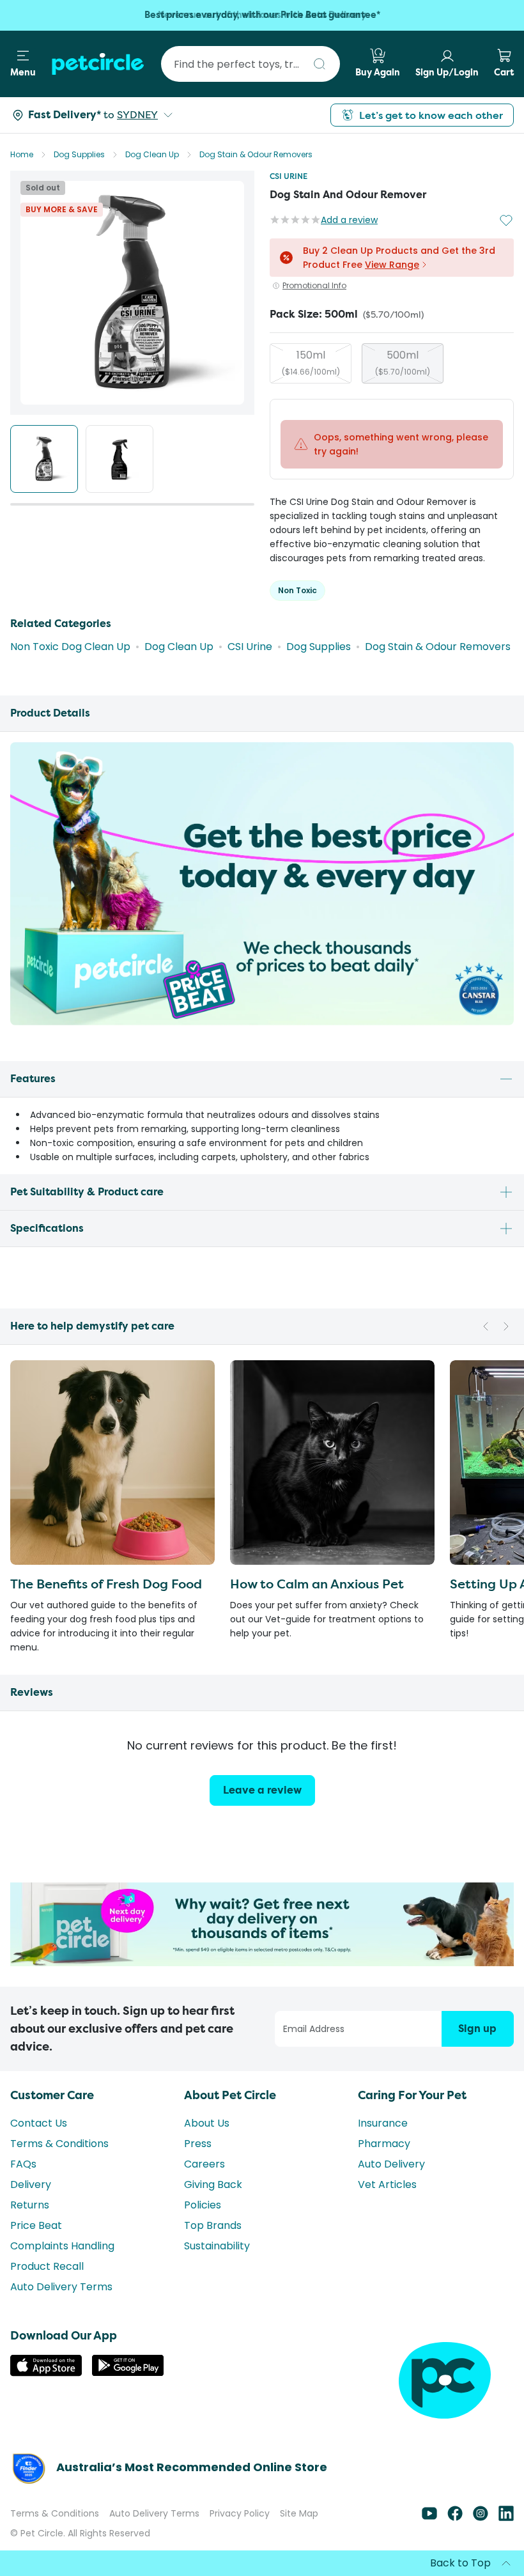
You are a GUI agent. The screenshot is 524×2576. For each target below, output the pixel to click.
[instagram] (481, 2518)
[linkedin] (506, 2518)
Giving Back (213, 2184)
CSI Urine (289, 176)
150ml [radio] (311, 362)
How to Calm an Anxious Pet (317, 1584)
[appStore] (46, 2373)
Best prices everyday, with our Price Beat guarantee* (262, 15)
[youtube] (429, 2518)
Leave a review (262, 1790)
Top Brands (213, 2225)
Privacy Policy (240, 2513)
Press (198, 2144)
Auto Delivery (391, 2164)
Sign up (477, 2029)
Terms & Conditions (59, 2144)
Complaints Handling (62, 2246)
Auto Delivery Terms (61, 2287)
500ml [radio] (403, 362)
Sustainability (217, 2246)
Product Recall (47, 2266)
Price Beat (36, 2225)
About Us (207, 2123)
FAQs (23, 2164)
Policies (203, 2205)
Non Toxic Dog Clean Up (70, 647)
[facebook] (455, 2518)
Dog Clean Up (152, 154)
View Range (392, 265)
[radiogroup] (392, 363)
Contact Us (39, 2123)
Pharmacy (384, 2144)
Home (22, 154)
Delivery (31, 2184)
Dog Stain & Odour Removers (256, 154)
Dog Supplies (79, 154)
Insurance (383, 2123)
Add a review (349, 220)
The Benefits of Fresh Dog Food (106, 1584)
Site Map (299, 2513)
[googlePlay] (128, 2372)
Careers (204, 2164)
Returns (30, 2205)
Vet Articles (387, 2184)
